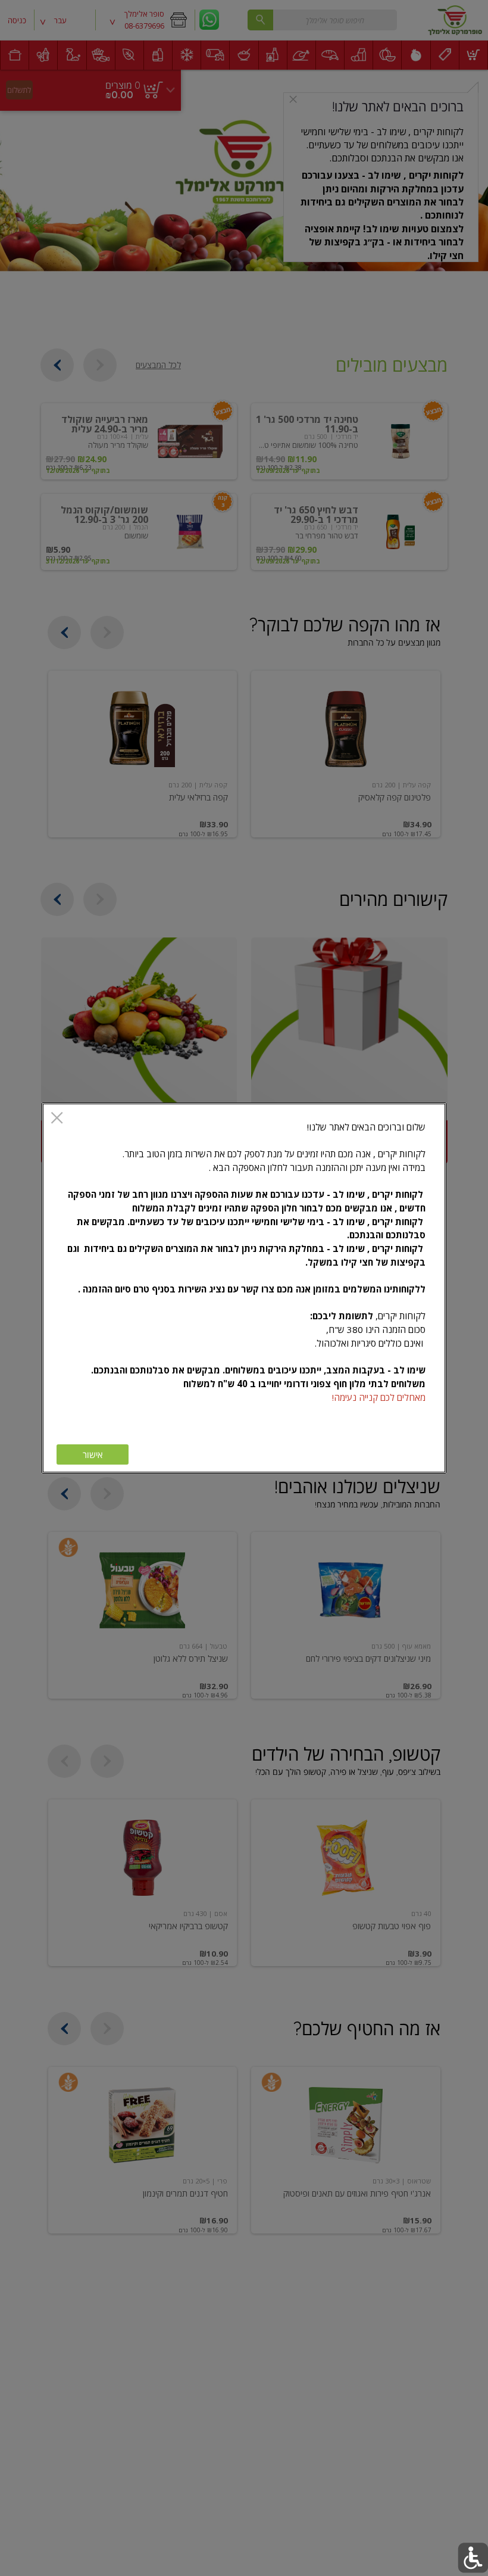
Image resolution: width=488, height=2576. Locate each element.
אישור (93, 1455)
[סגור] (57, 1119)
